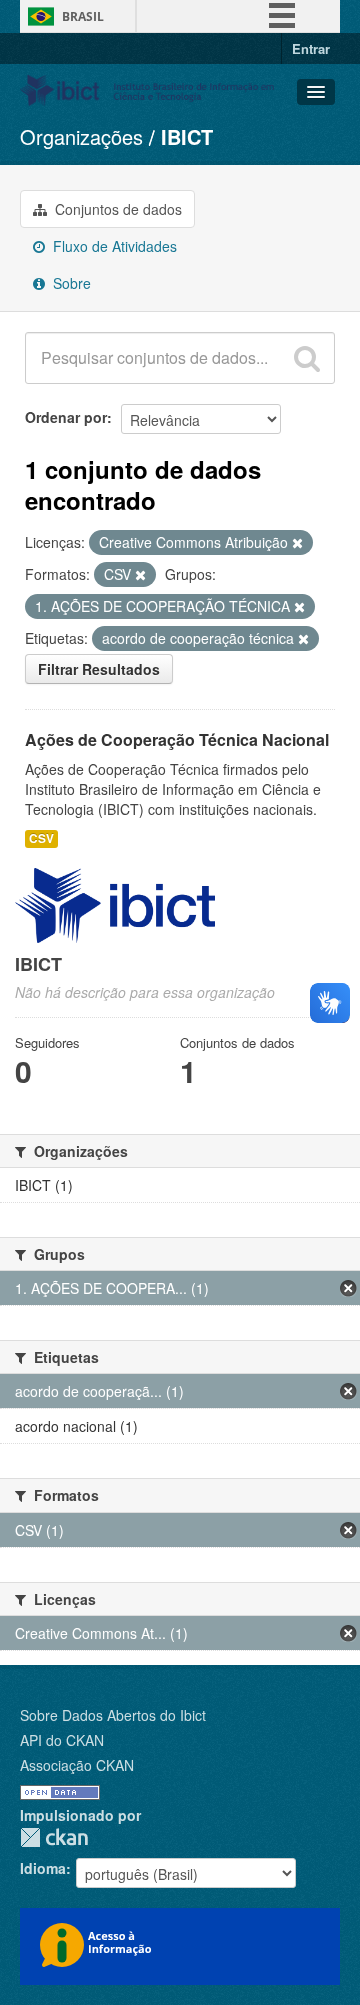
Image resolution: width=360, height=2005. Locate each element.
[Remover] (297, 543)
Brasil (83, 16)
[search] (307, 358)
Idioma (43, 1868)
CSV (41, 838)
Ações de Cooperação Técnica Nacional (177, 739)
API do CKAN (62, 1740)
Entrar (311, 48)
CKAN (54, 1837)
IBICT (187, 136)
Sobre (70, 283)
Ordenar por (66, 417)
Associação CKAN (77, 1765)
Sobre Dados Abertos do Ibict (113, 1715)
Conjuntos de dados (116, 209)
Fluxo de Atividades (113, 246)
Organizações (81, 136)
